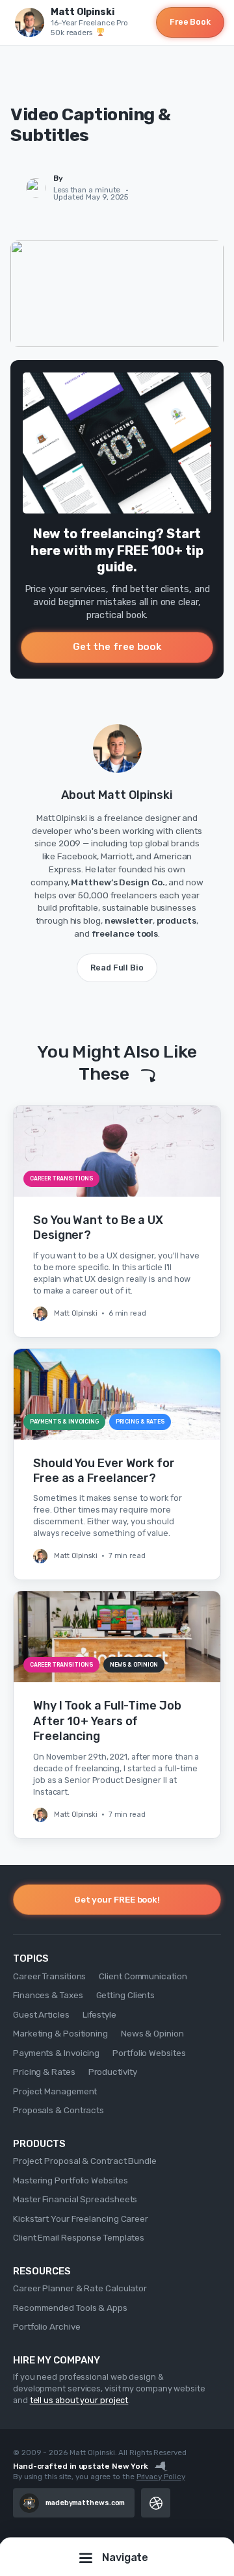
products (176, 920)
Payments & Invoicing (56, 2053)
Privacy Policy (161, 2477)
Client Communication (143, 1976)
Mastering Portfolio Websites (70, 2180)
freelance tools (125, 933)
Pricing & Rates (44, 2072)
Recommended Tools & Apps (70, 2308)
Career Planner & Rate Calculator (80, 2288)
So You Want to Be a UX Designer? (98, 1228)
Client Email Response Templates (79, 2237)
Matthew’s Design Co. (118, 882)
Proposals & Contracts (58, 2110)
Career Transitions (49, 1976)
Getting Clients (126, 1995)
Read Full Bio (117, 968)
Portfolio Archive (46, 2326)
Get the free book (117, 647)
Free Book (190, 22)
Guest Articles (41, 2014)
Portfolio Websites (149, 2053)
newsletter (129, 920)
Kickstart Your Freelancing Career (81, 2218)
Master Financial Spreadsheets (75, 2199)
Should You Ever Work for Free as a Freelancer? (104, 1471)
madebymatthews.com (85, 2503)
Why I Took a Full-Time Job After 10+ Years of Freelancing (107, 1721)
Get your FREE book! (117, 1899)
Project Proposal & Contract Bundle (85, 2161)
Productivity (113, 2072)
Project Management (55, 2091)
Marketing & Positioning (60, 2033)
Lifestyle (99, 2014)
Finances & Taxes (48, 1995)
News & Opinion (152, 2033)
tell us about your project (79, 2400)
